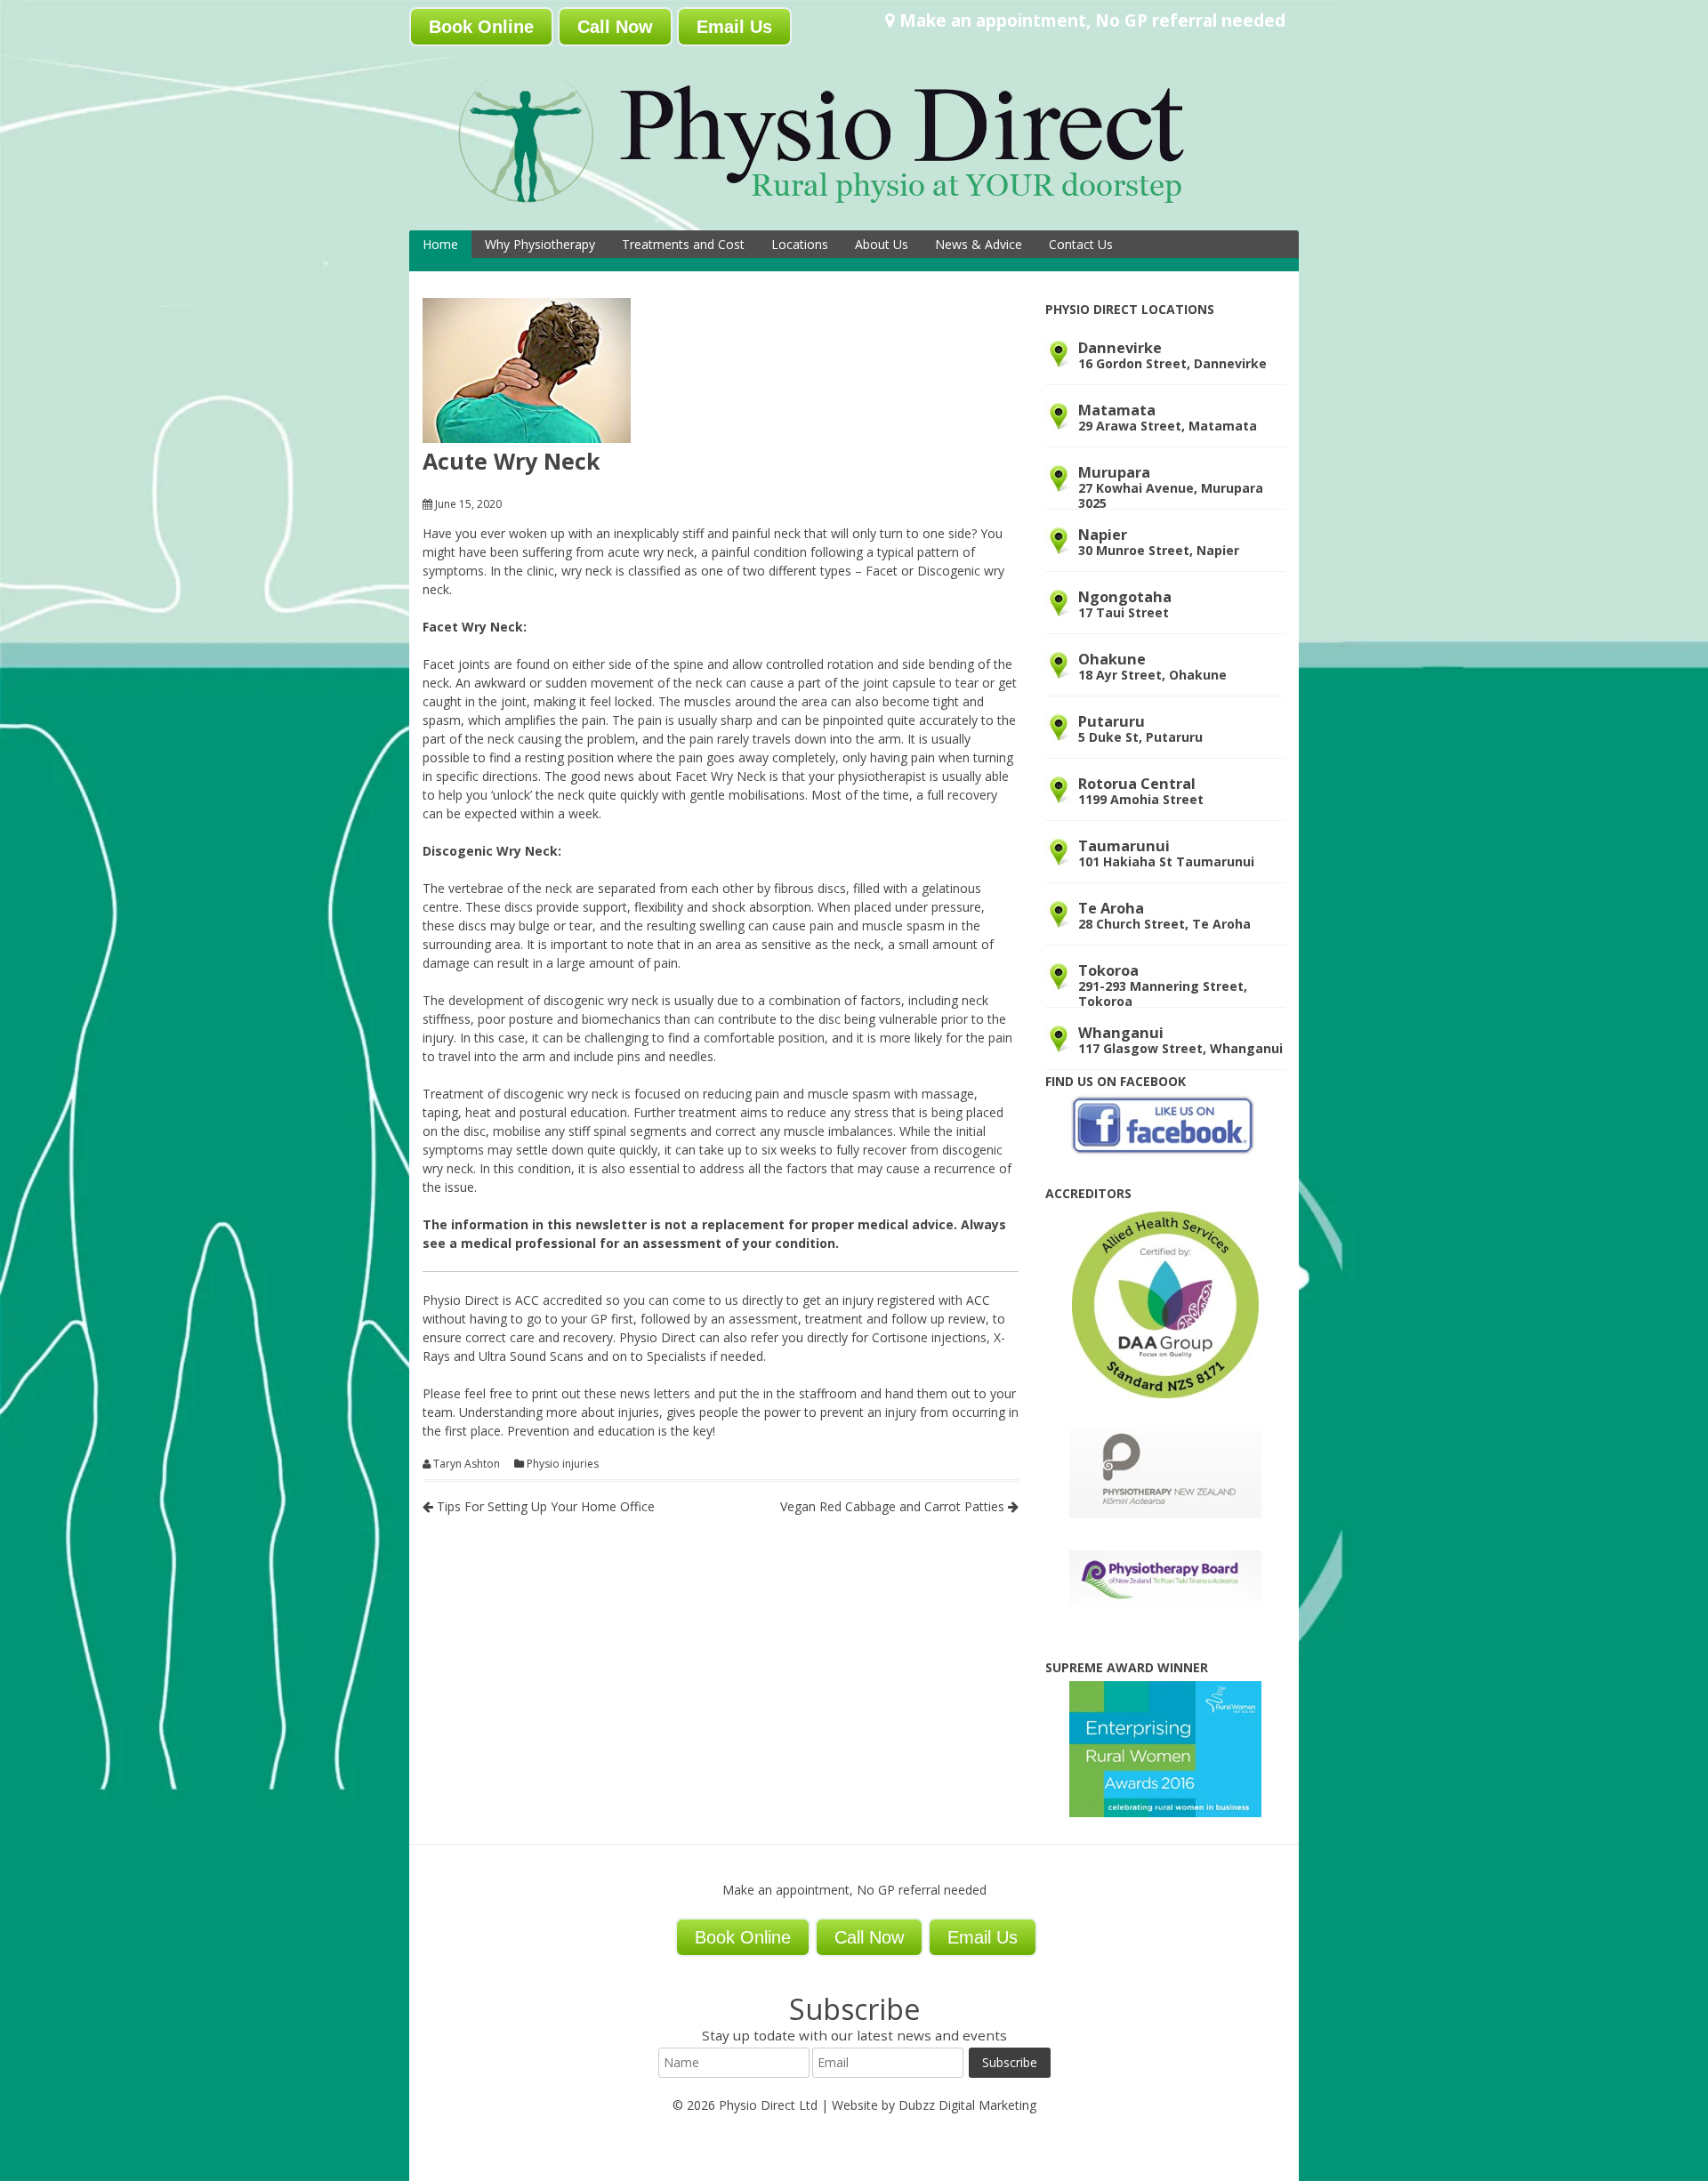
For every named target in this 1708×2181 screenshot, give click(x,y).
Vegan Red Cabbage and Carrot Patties (894, 1506)
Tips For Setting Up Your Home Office (544, 1506)
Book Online (481, 27)
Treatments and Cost (683, 244)
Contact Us (1081, 244)
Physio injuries (563, 1464)
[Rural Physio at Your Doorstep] (850, 208)
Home (440, 244)
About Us (882, 244)
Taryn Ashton (467, 1464)
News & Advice (979, 244)
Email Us (734, 27)
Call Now (615, 27)
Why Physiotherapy (540, 244)
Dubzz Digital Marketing (967, 2105)
